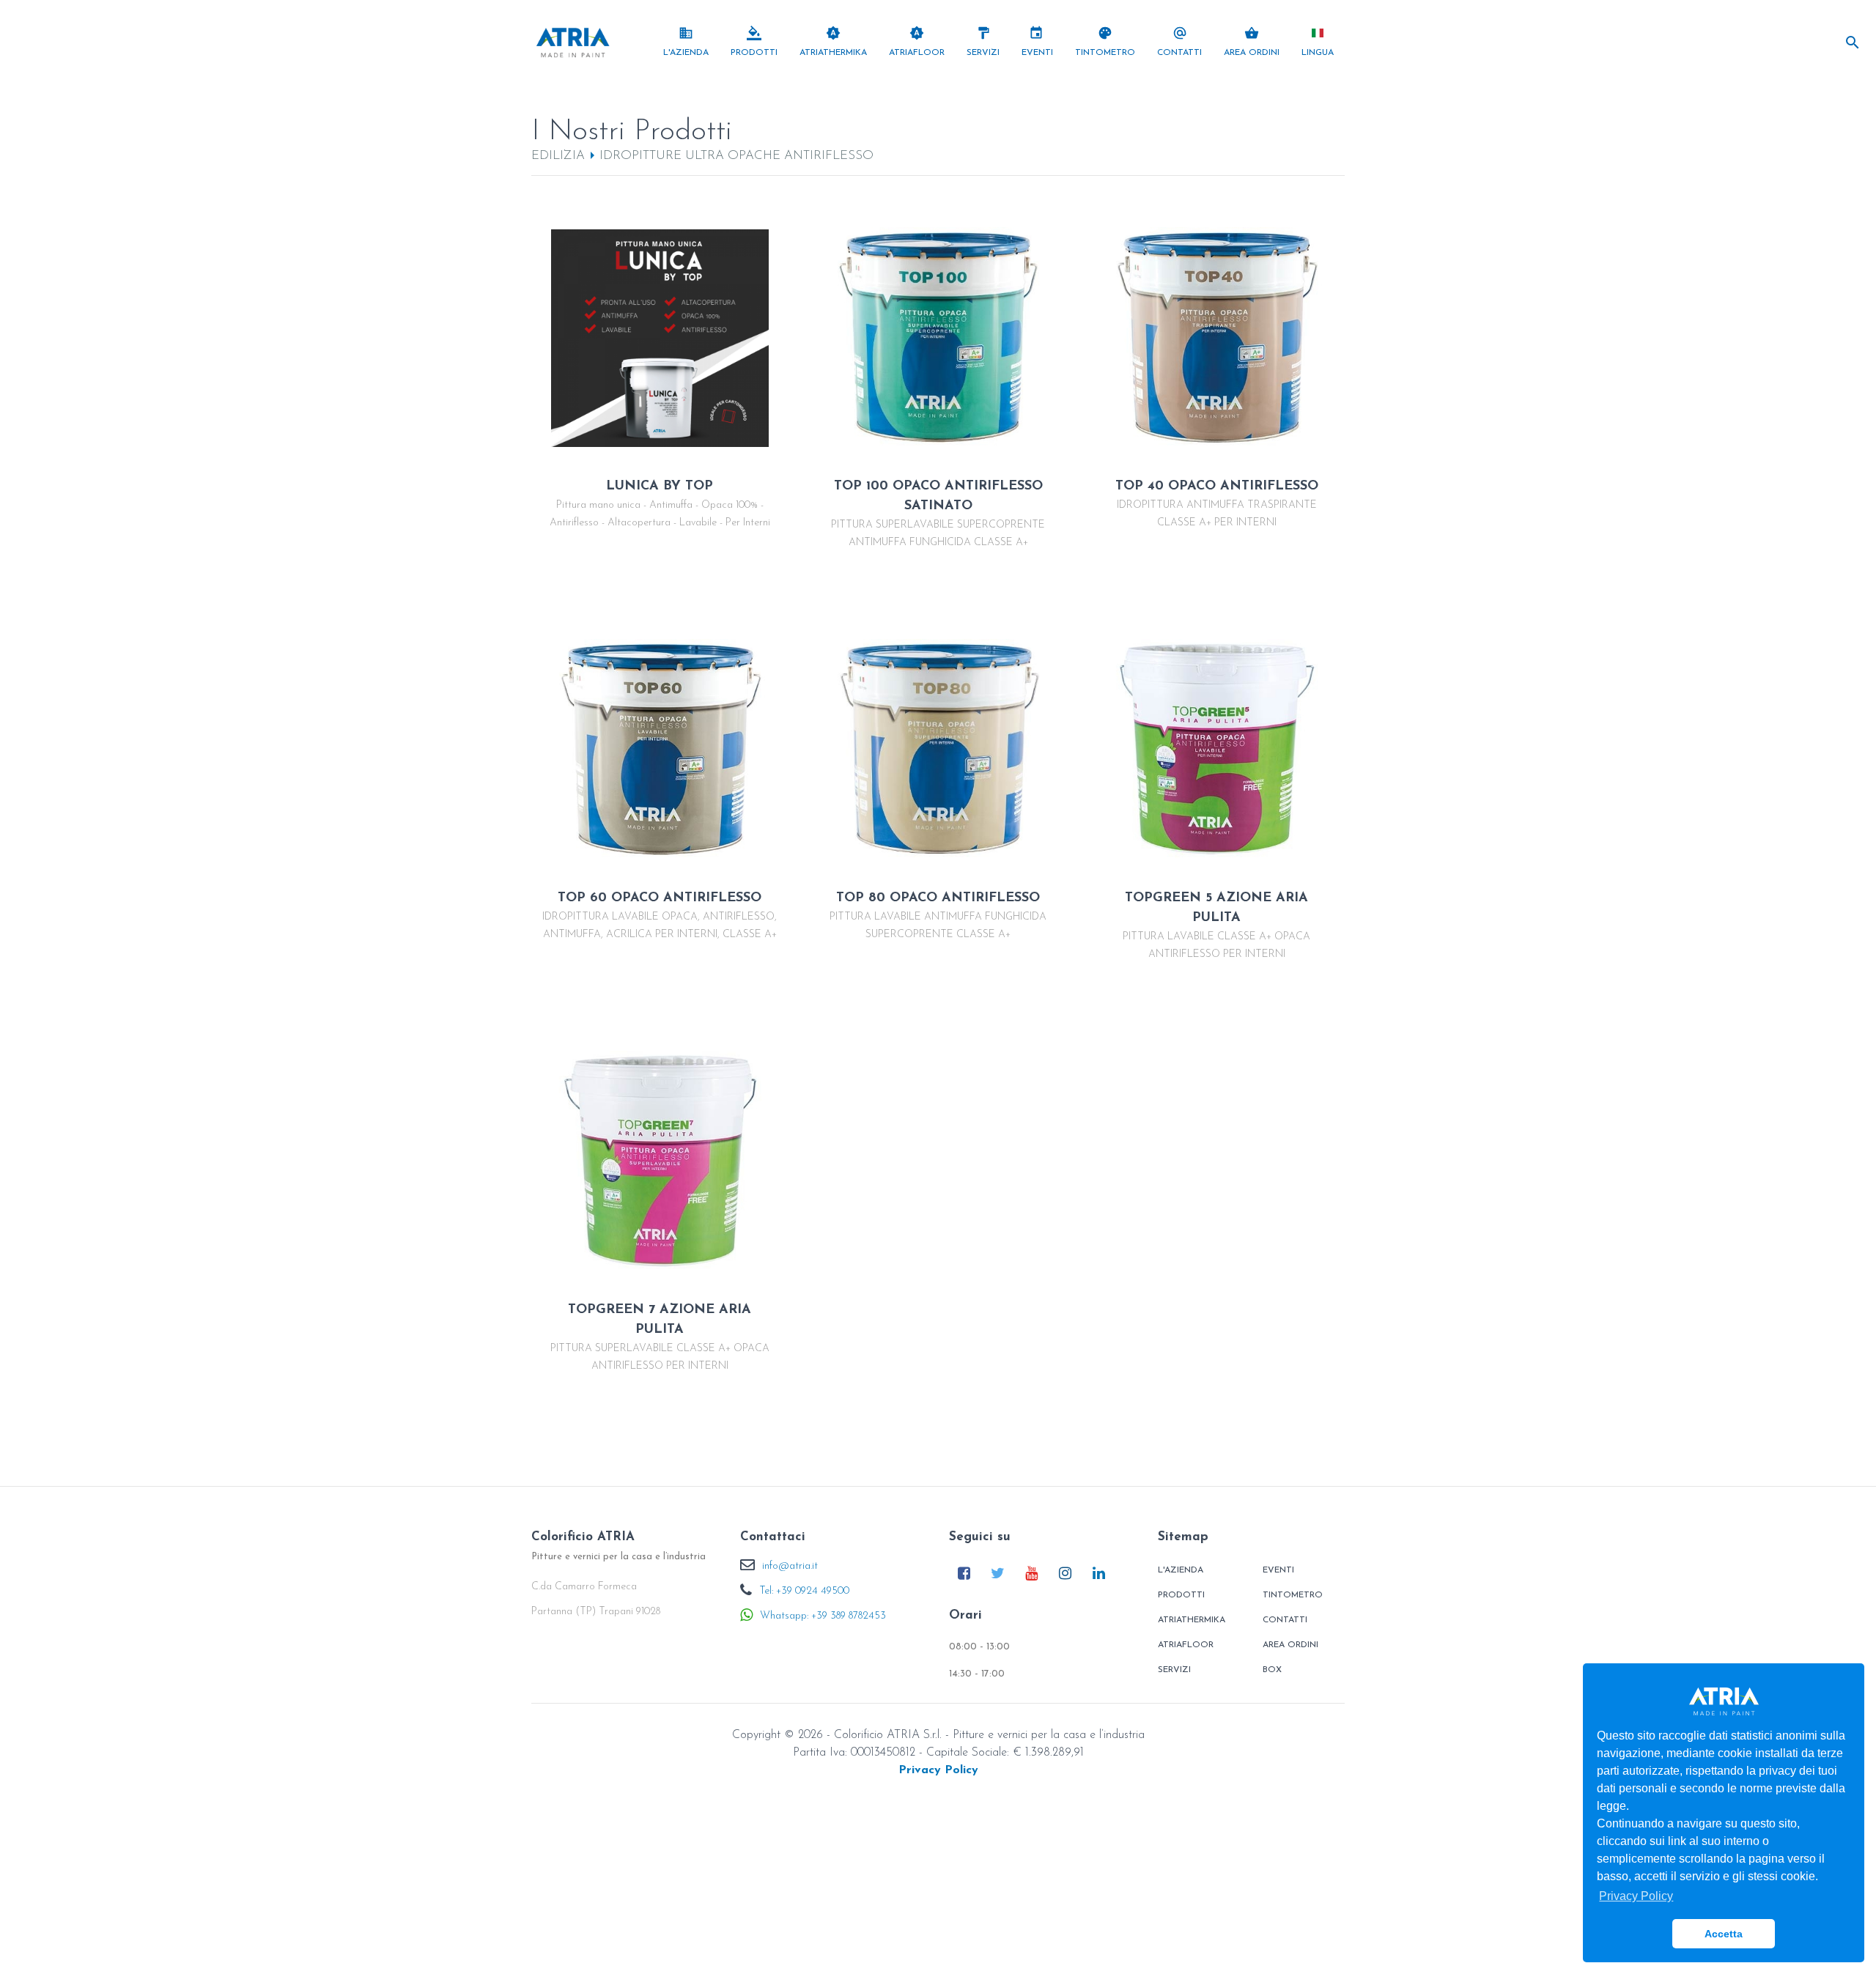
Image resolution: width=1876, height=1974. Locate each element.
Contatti (1285, 1620)
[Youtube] (1031, 1573)
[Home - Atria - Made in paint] (573, 42)
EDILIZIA (558, 156)
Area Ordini (1290, 1645)
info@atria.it (790, 1566)
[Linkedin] (1099, 1573)
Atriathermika (1192, 1620)
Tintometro (1293, 1595)
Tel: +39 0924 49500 (804, 1591)
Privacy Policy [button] (1636, 1896)
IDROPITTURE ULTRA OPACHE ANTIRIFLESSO (736, 156)
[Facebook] (964, 1573)
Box (1272, 1670)
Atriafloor (1186, 1645)
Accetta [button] (1724, 1934)
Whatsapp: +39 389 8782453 (823, 1616)
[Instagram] (1065, 1573)
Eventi (1278, 1570)
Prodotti (1181, 1595)
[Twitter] (998, 1573)
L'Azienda (1181, 1570)
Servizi (1174, 1670)
